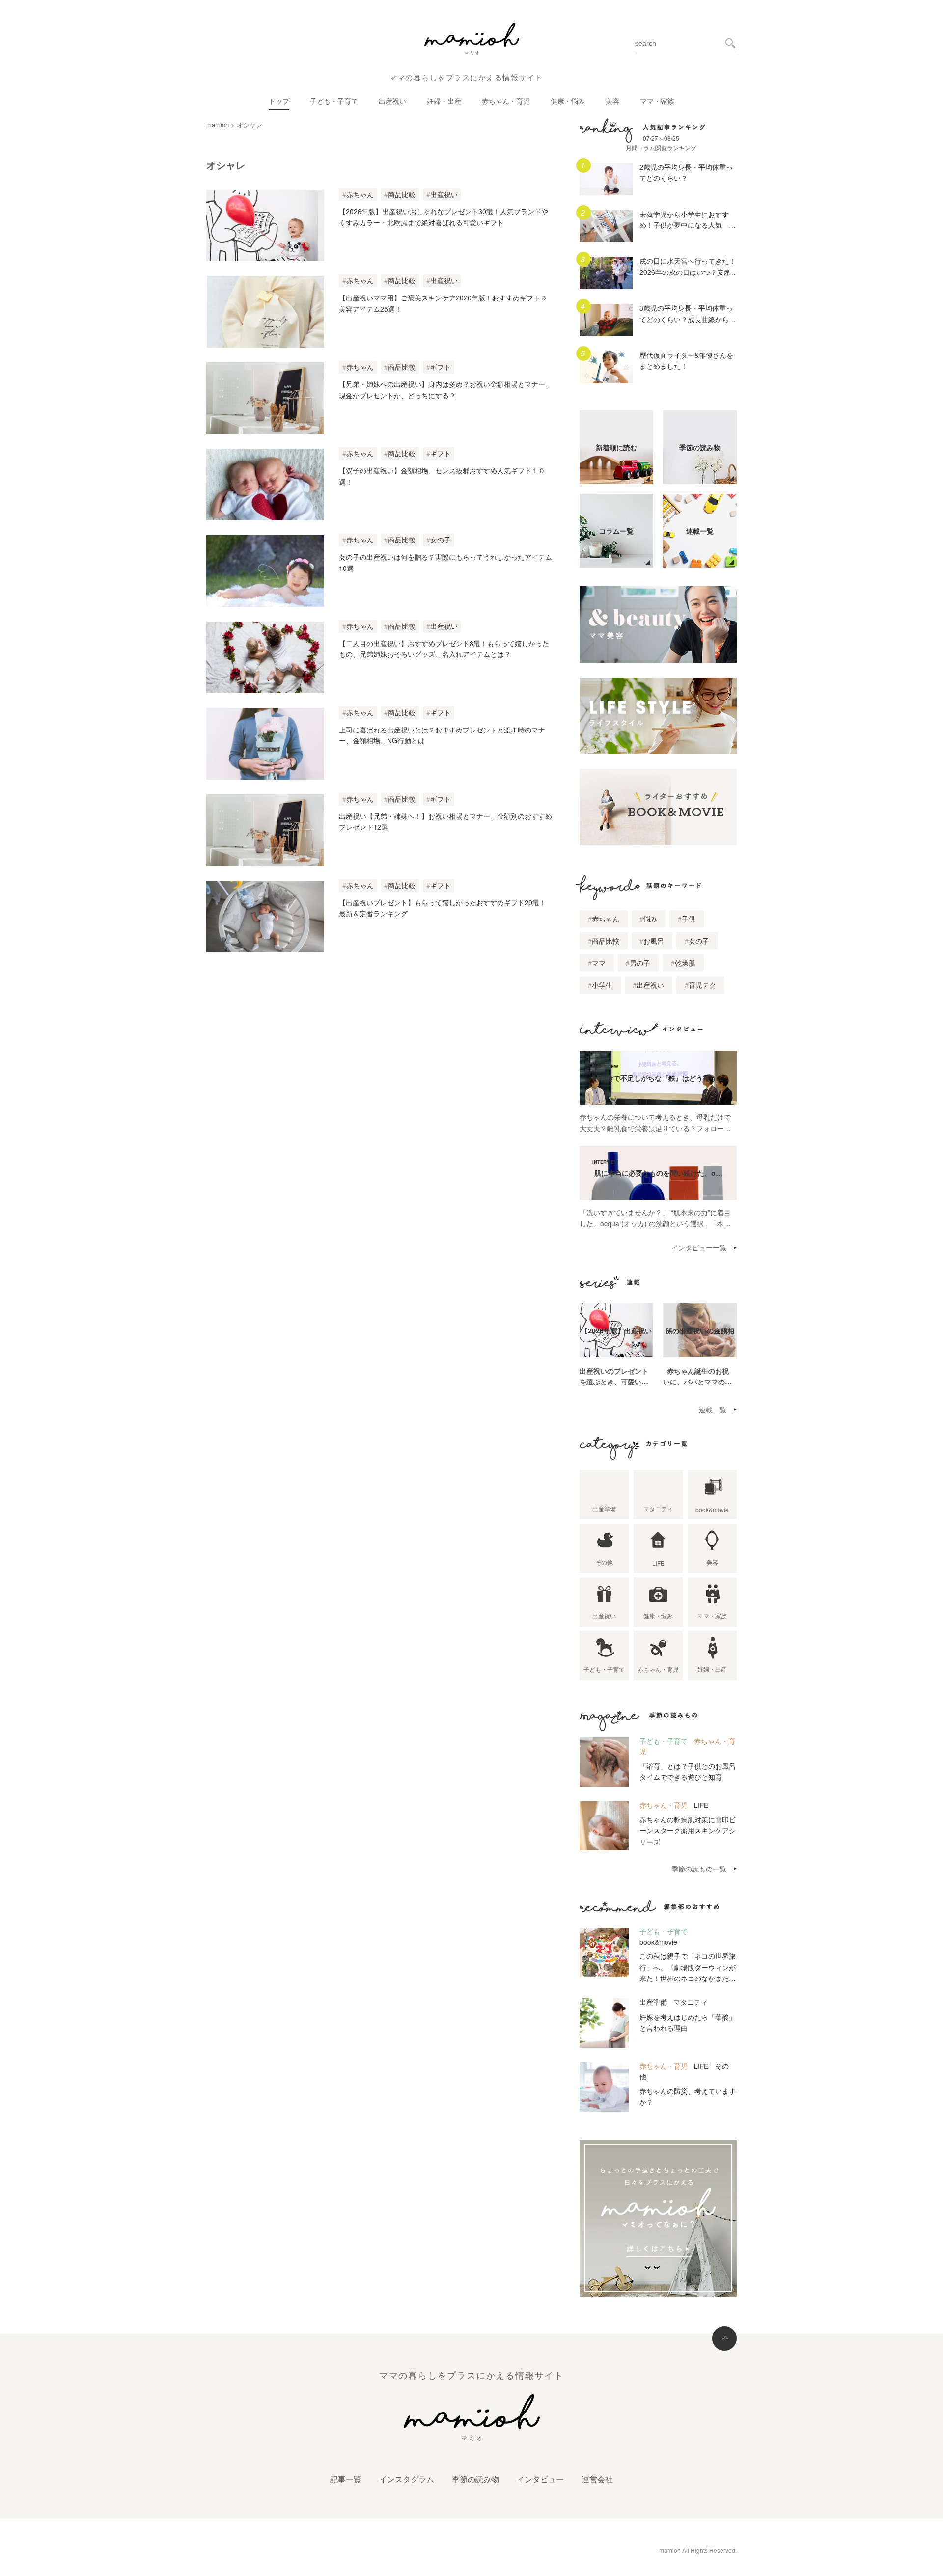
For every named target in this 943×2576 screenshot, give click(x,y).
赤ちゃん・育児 (506, 101)
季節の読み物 (475, 2479)
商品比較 (402, 194)
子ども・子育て (334, 101)
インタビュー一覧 (699, 1247)
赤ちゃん (360, 194)
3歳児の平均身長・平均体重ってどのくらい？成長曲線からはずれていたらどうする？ (688, 319)
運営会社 (597, 2479)
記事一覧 (346, 2479)
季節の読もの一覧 (699, 1869)
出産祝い (392, 101)
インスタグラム (407, 2479)
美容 (612, 101)
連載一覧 (713, 1410)
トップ (279, 101)
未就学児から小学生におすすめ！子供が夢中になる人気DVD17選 (684, 225)
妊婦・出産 (444, 101)
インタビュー (540, 2479)
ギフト (441, 367)
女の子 (441, 540)
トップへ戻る (724, 2338)
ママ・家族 (657, 101)
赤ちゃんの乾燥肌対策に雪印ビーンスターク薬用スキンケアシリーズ (688, 1830)
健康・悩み (568, 101)
